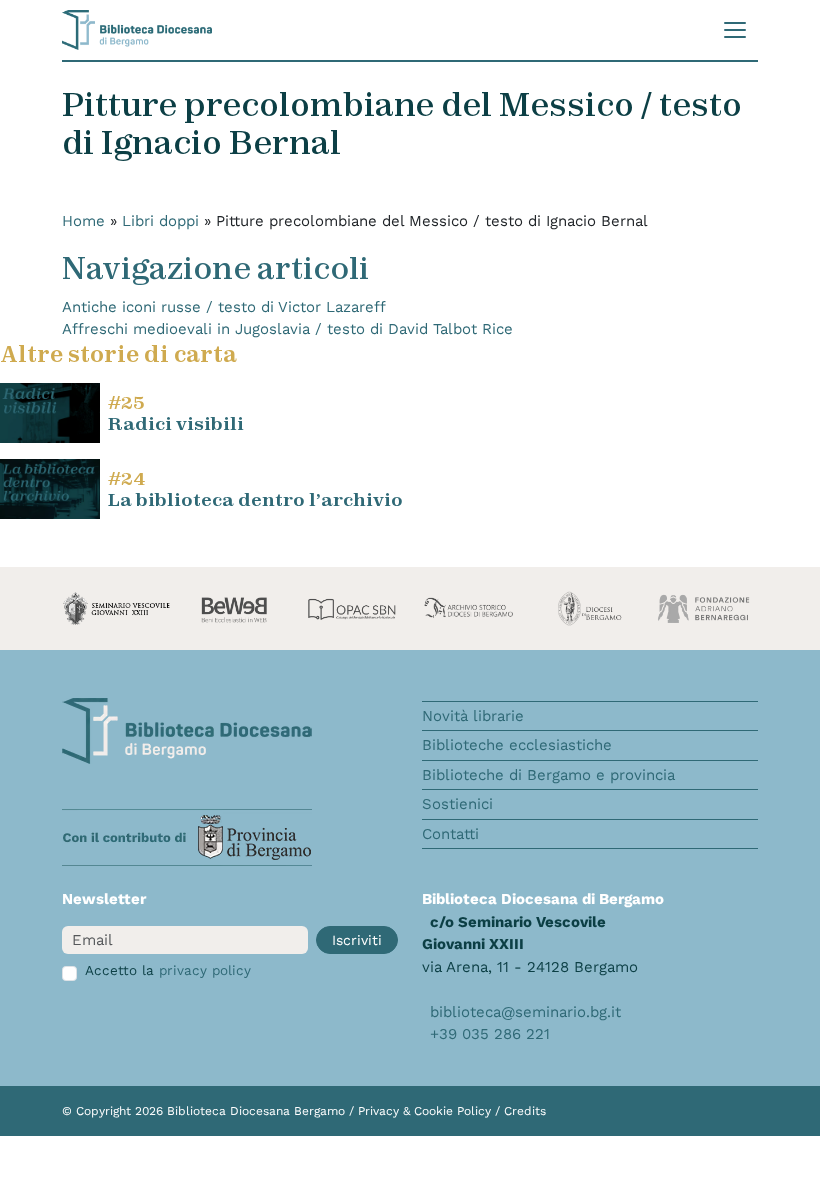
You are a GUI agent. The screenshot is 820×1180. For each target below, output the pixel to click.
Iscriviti (357, 940)
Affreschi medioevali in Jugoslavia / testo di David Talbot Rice (287, 329)
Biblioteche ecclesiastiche (517, 745)
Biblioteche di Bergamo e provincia (548, 775)
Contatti (450, 834)
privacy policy (205, 970)
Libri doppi (160, 221)
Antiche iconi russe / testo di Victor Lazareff (224, 307)
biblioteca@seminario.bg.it (525, 1012)
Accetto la (168, 970)
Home (83, 221)
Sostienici (457, 804)
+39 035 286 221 (490, 1034)
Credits (525, 1111)
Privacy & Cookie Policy (426, 1111)
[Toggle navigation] (735, 30)
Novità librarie (473, 716)
